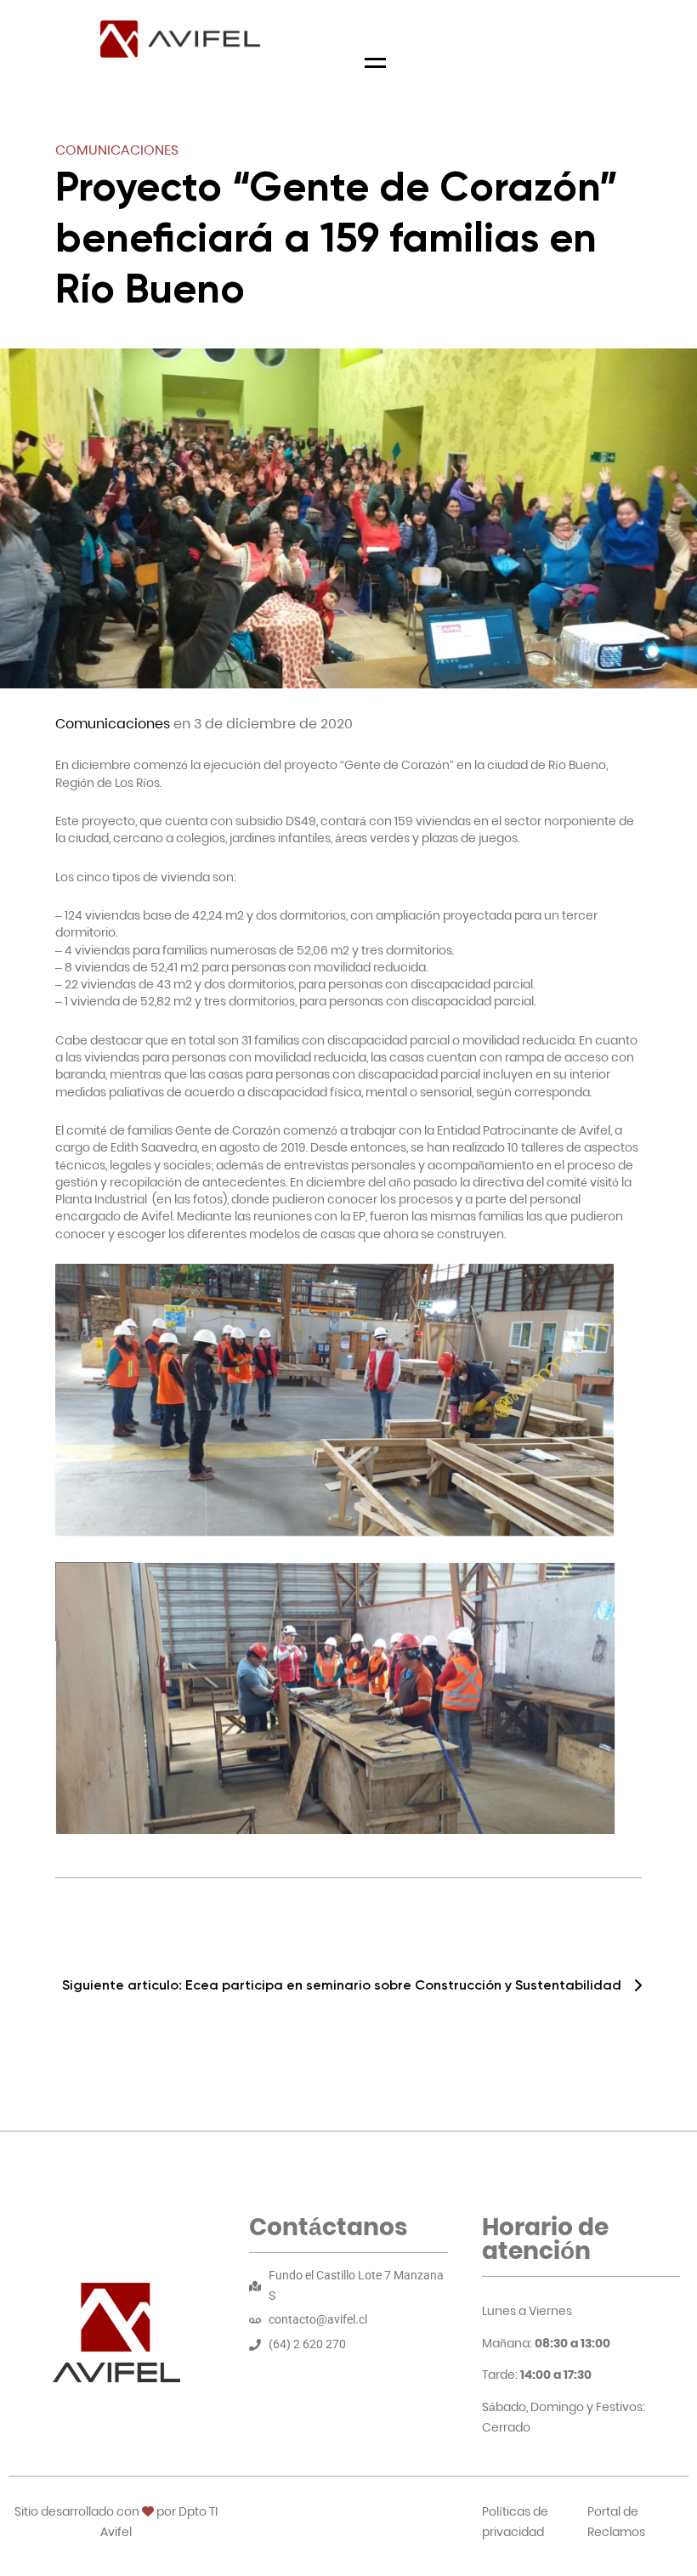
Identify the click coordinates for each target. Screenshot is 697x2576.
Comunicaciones (117, 150)
